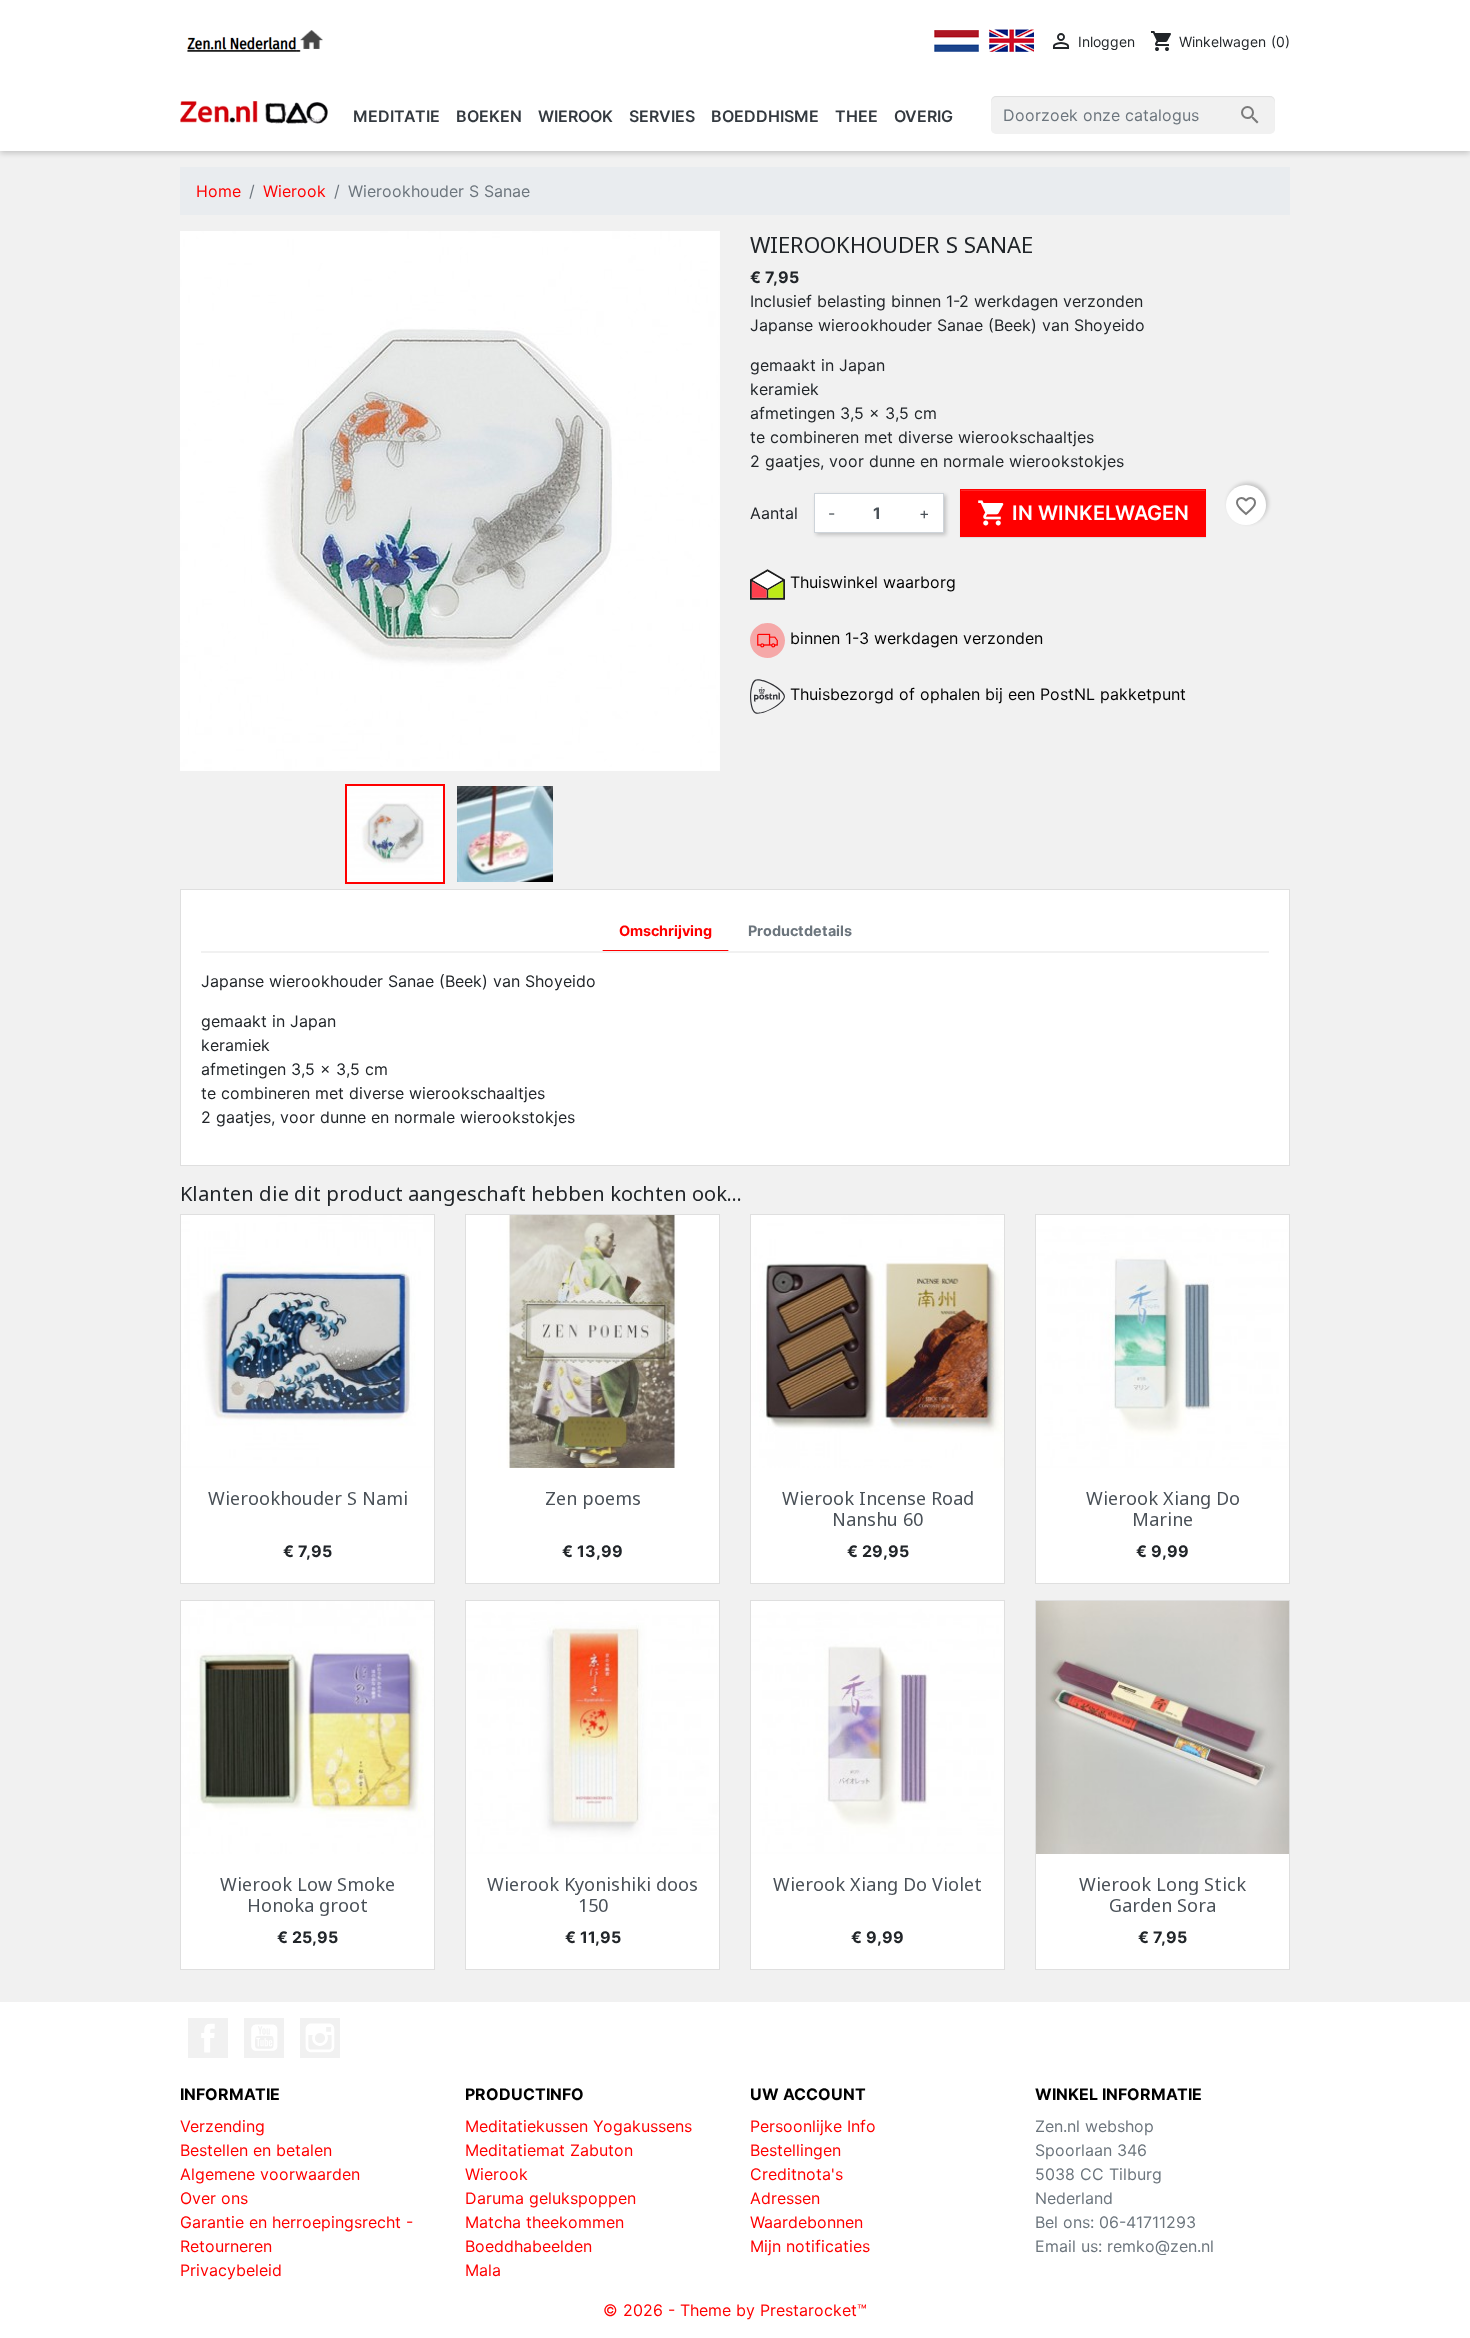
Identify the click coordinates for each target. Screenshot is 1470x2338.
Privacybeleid (231, 2270)
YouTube (264, 2038)
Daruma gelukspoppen (550, 2198)
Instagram (320, 2038)
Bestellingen (795, 2150)
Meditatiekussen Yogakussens (578, 2126)
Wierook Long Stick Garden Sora (1162, 1895)
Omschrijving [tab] (665, 930)
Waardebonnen (806, 2222)
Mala (483, 2270)
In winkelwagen (1083, 513)
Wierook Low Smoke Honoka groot (307, 1895)
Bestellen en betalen (256, 2150)
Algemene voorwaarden (270, 2174)
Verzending (222, 2126)
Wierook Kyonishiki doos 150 (592, 1895)
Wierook (496, 2174)
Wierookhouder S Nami (308, 1498)
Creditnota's (796, 2174)
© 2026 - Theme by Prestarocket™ (735, 2310)
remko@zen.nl (1160, 2246)
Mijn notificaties (810, 2246)
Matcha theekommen (544, 2222)
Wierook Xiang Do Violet (877, 1884)
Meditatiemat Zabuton (549, 2150)
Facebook (208, 2038)
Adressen (785, 2198)
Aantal (774, 513)
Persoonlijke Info (813, 2126)
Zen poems (593, 1498)
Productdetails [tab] (800, 930)
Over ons (214, 2198)
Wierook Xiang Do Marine (1163, 1509)
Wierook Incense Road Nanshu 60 (878, 1509)
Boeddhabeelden (528, 2246)
